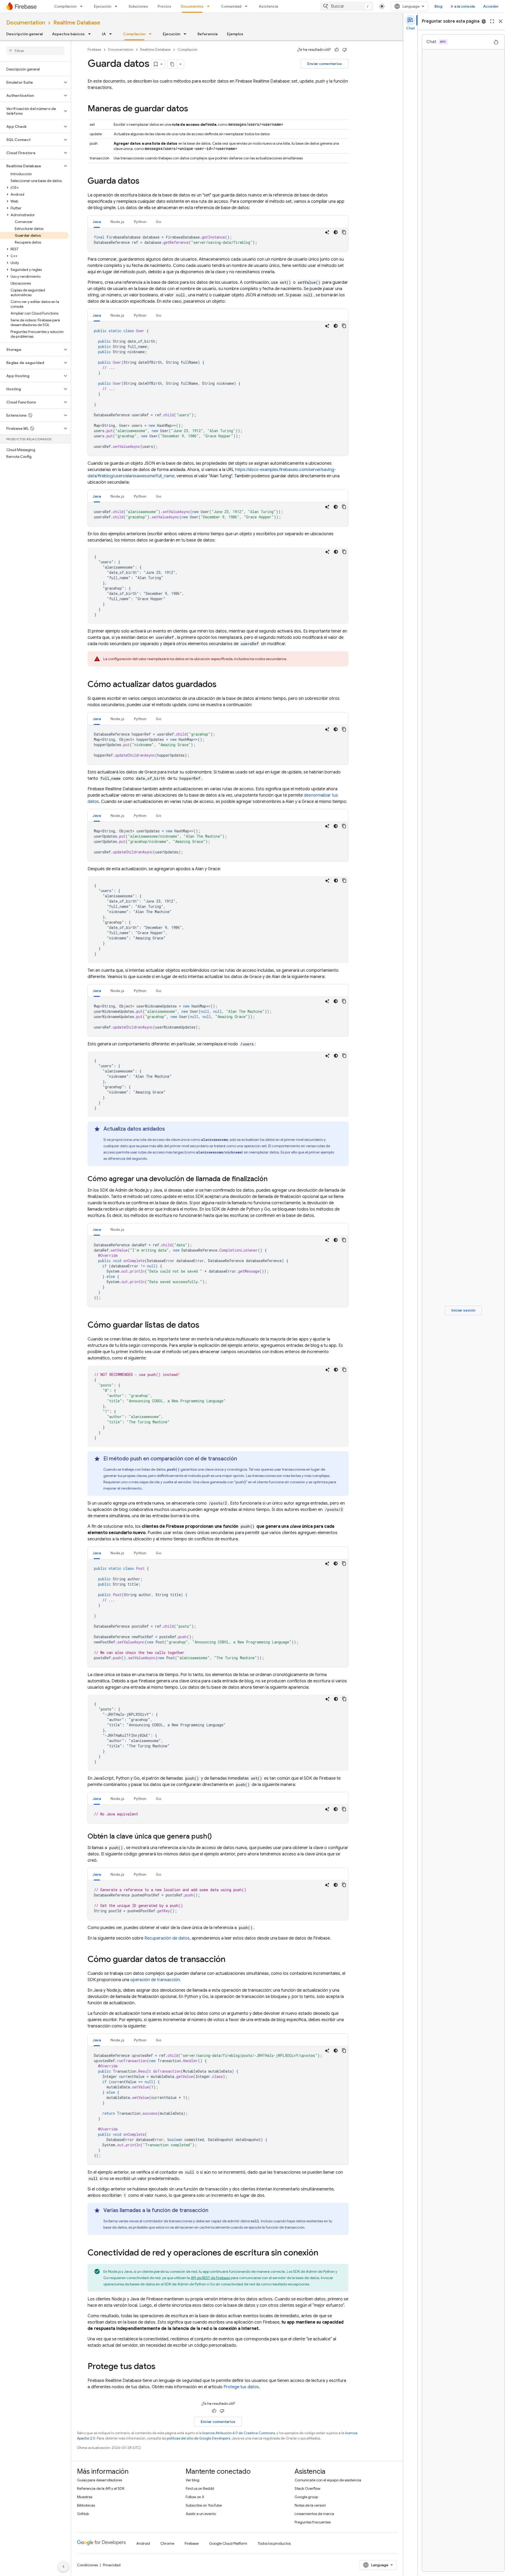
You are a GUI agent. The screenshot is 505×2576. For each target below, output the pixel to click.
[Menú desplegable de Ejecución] (118, 6)
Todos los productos (274, 2543)
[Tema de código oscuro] (336, 232)
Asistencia (268, 6)
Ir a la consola (463, 6)
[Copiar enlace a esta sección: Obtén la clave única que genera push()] (217, 1837)
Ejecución (103, 6)
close (501, 21)
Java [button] (97, 222)
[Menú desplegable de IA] (112, 34)
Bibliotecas (86, 2505)
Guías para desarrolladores (100, 2480)
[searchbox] (35, 51)
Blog (438, 6)
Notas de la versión (310, 2505)
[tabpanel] (218, 240)
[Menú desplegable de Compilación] (83, 6)
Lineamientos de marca (314, 2514)
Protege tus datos (241, 2387)
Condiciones (87, 2565)
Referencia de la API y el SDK (101, 2488)
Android (143, 2543)
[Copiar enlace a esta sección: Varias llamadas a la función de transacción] (214, 2210)
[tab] (97, 222)
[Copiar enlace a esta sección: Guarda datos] (145, 181)
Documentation (26, 23)
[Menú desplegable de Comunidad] (248, 6)
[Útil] (337, 50)
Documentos (192, 6)
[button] (31, 82)
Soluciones (138, 6)
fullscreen (492, 21)
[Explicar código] (327, 232)
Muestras (85, 2497)
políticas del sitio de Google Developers (199, 2438)
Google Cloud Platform (228, 2543)
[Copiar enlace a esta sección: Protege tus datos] (161, 2367)
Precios (164, 6)
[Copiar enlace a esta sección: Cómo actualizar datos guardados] (222, 685)
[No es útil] (345, 50)
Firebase (94, 50)
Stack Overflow (307, 2488)
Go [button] (158, 222)
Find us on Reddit (200, 2488)
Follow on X (195, 2497)
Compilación (65, 6)
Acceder (491, 6)
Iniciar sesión (463, 1310)
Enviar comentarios (325, 64)
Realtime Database (77, 23)
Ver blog (193, 2480)
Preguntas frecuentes (313, 2522)
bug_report (484, 21)
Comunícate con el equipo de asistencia (328, 2480)
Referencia (208, 34)
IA (104, 34)
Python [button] (140, 222)
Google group (306, 2497)
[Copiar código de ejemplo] (344, 232)
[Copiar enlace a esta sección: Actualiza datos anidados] (170, 1129)
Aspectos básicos (68, 34)
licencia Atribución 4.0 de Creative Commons (239, 2433)
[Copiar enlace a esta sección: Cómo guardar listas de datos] (205, 1325)
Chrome (167, 2543)
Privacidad (112, 2565)
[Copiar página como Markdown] (172, 64)
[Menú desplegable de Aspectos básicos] (91, 34)
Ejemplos (235, 34)
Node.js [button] (117, 222)
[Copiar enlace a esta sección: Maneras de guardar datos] (193, 109)
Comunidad (231, 6)
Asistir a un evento (201, 2514)
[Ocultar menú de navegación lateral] (63, 2567)
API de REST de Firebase (210, 2278)
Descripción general (24, 34)
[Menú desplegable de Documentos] (210, 6)
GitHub (83, 2514)
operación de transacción (155, 1980)
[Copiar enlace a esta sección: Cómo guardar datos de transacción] (231, 1960)
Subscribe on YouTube (204, 2505)
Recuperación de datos (167, 1938)
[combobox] (347, 6)
